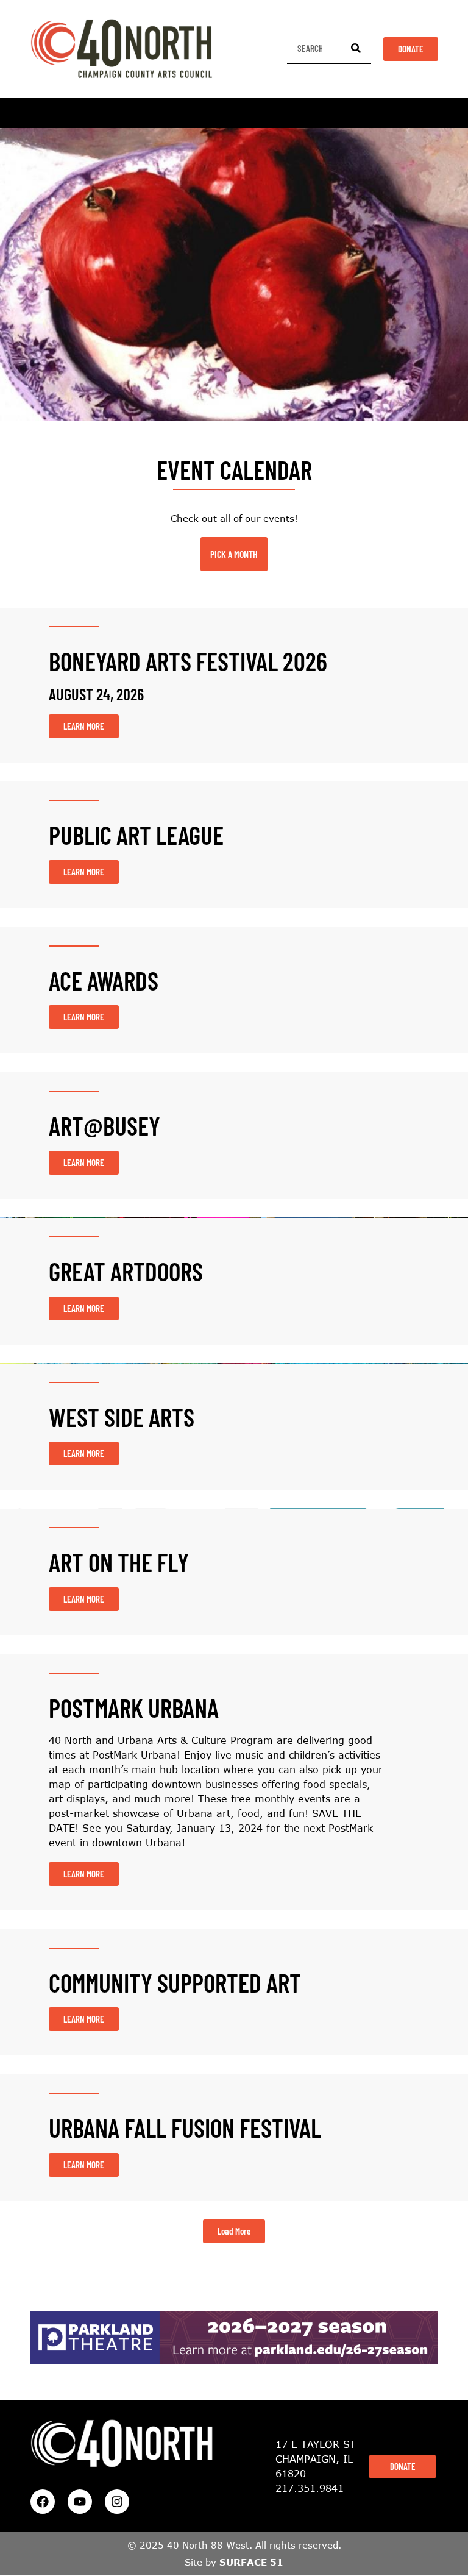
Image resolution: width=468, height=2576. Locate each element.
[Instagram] (117, 2502)
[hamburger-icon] (234, 113)
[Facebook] (43, 2502)
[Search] (356, 48)
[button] (234, 2231)
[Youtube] (80, 2502)
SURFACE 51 (251, 2562)
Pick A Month (234, 554)
